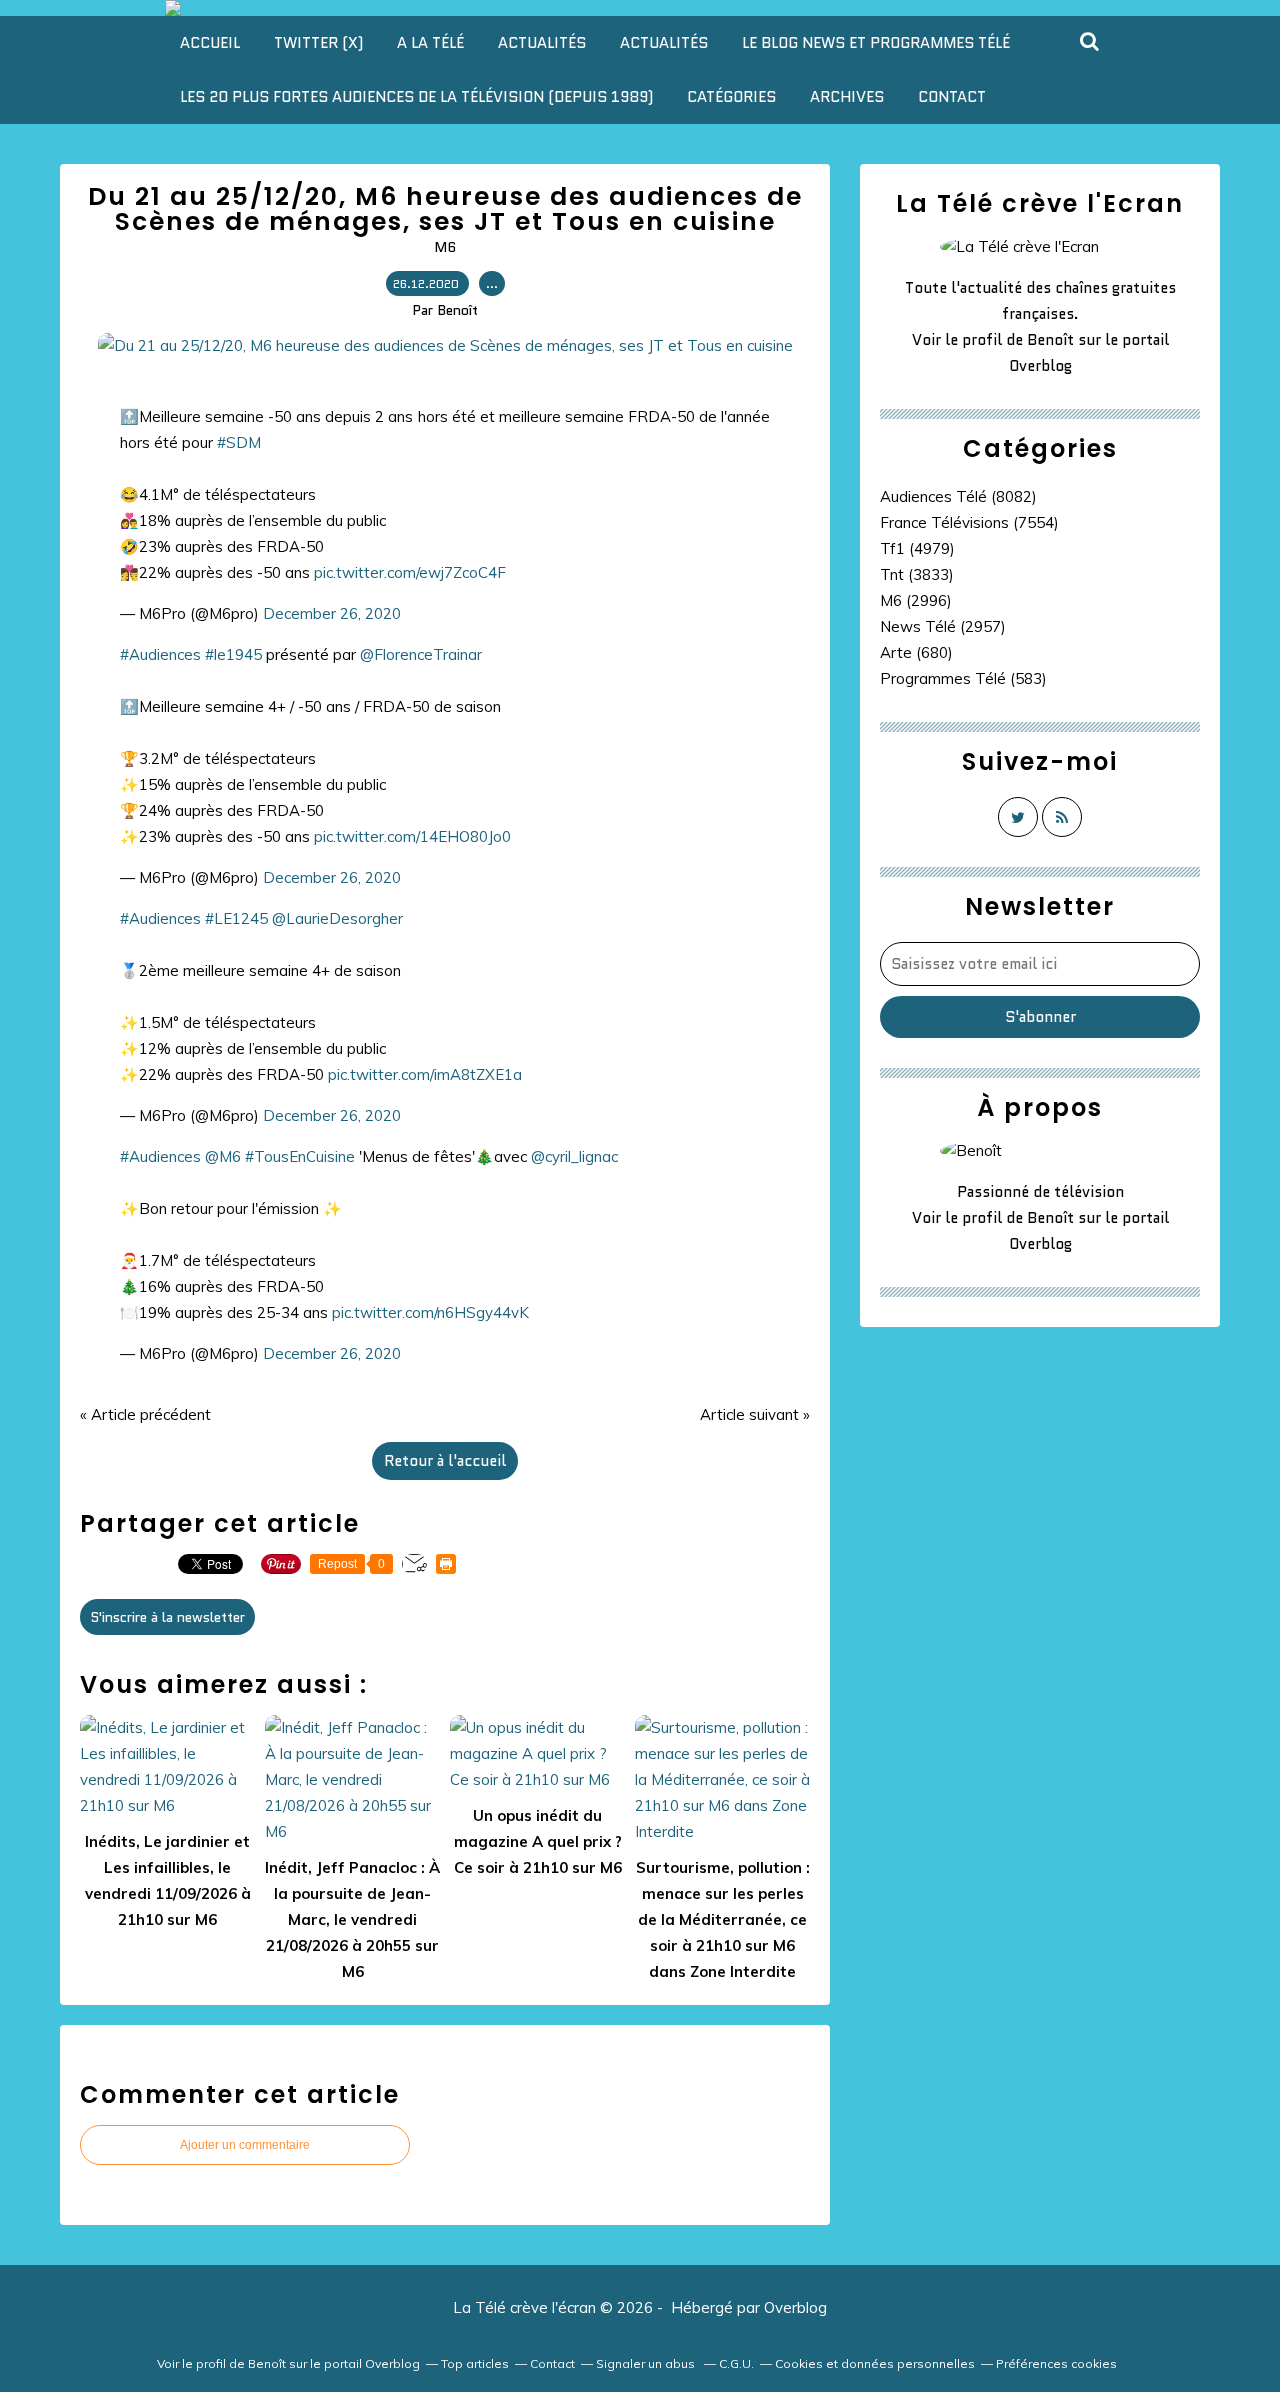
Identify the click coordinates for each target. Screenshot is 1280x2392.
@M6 (223, 1156)
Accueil (210, 43)
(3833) (917, 574)
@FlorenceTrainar (421, 654)
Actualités (542, 43)
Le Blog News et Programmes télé (876, 43)
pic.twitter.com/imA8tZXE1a (425, 1074)
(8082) (958, 496)
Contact (952, 97)
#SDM (239, 442)
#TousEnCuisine (300, 1156)
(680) (916, 652)
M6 (445, 247)
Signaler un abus (647, 2363)
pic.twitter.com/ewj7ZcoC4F (410, 572)
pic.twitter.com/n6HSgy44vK (430, 1312)
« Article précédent (145, 1414)
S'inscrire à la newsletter (167, 1617)
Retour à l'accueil (445, 1461)
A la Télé (430, 43)
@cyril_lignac (574, 1156)
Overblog (795, 2307)
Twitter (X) (318, 43)
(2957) (943, 626)
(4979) (917, 548)
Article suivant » (755, 1414)
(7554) (969, 522)
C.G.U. (736, 2363)
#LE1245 (236, 918)
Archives (847, 97)
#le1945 (233, 654)
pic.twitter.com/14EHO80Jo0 (412, 836)
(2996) (916, 600)
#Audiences (160, 654)
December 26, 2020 (332, 613)
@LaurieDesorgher (337, 918)
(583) (963, 678)
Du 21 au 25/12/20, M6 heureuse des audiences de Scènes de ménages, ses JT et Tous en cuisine (445, 209)
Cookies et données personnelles (875, 2363)
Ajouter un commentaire (245, 2145)
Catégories (731, 97)
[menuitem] (210, 43)
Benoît (1050, 340)
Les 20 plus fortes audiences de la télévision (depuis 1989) (416, 97)
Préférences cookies (1056, 2363)
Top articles (475, 2363)
